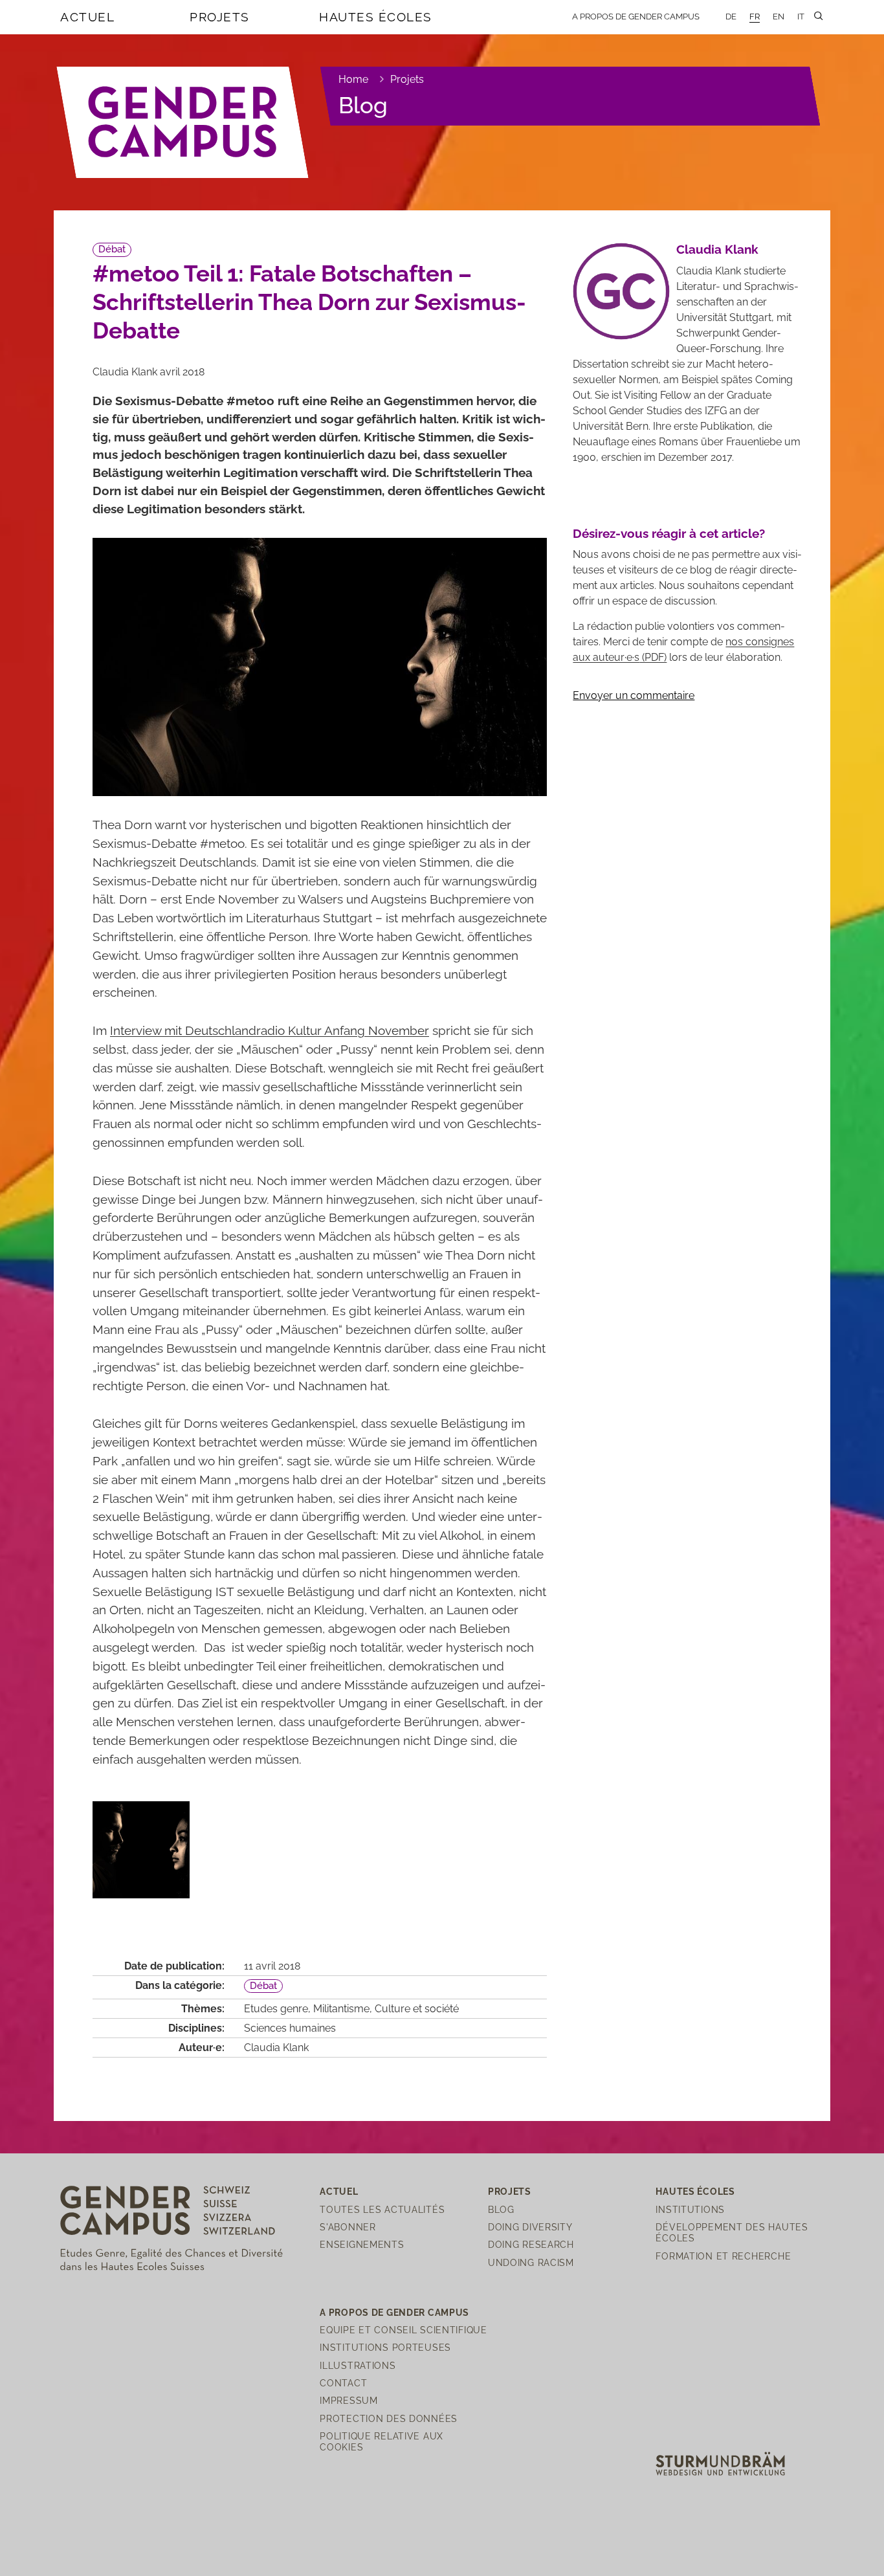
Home (353, 79)
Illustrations (358, 2365)
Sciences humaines (290, 2028)
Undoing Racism (531, 2262)
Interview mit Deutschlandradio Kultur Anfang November (270, 1030)
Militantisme (341, 2009)
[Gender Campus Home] (183, 122)
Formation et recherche (723, 2256)
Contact (343, 2383)
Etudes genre (276, 2009)
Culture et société (417, 2009)
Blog (363, 105)
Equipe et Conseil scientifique (403, 2330)
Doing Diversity (530, 2227)
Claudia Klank (276, 2048)
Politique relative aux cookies (381, 2441)
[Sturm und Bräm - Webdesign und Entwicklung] (720, 2463)
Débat (112, 249)
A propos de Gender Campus (636, 17)
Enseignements (362, 2244)
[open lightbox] (141, 1850)
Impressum (348, 2400)
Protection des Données (389, 2418)
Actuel (87, 17)
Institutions (690, 2209)
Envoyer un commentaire (634, 695)
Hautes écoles (376, 17)
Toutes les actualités (382, 2209)
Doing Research (531, 2244)
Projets (220, 17)
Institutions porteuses (385, 2347)
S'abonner (348, 2227)
